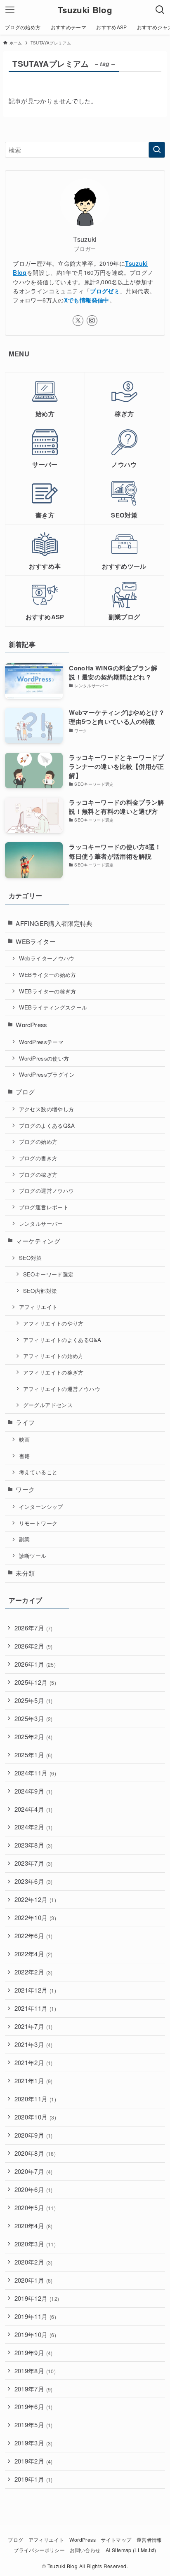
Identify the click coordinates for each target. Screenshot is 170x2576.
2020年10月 (35, 2117)
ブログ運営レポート (44, 1207)
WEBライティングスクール (53, 1007)
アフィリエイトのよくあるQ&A (62, 1340)
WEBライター (36, 941)
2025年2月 (34, 1736)
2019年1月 (34, 2479)
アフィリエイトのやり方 (53, 1323)
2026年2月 (34, 1646)
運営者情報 (149, 2540)
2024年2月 (34, 1827)
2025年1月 (34, 1755)
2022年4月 (34, 1954)
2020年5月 (35, 2207)
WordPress (31, 1025)
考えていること (38, 1472)
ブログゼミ (105, 291)
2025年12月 (35, 1682)
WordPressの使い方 (44, 1058)
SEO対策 (31, 1258)
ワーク (25, 1489)
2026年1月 (35, 1664)
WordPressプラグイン (47, 1074)
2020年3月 (35, 2244)
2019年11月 (35, 2316)
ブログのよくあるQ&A (47, 1125)
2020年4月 (34, 2226)
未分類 (25, 1573)
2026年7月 (34, 1628)
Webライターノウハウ (47, 958)
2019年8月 (35, 2371)
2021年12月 (35, 1990)
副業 (25, 1539)
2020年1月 (34, 2280)
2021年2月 (34, 2062)
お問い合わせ (85, 2550)
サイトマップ (116, 2540)
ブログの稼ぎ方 (38, 1174)
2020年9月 (34, 2135)
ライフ (25, 1422)
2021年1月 (34, 2081)
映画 (25, 1439)
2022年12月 (35, 1899)
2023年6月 (34, 1881)
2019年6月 (34, 2406)
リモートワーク (38, 1523)
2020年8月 (35, 2153)
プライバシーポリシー (39, 2550)
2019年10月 (35, 2334)
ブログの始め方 (38, 1142)
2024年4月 (34, 1809)
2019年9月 (34, 2352)
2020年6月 (34, 2189)
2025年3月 (34, 1718)
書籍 (25, 1456)
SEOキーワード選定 (48, 1274)
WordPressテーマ (41, 1042)
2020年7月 (34, 2171)
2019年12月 (37, 2298)
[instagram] (92, 321)
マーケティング (38, 1241)
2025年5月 (34, 1700)
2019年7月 (34, 2389)
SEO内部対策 (40, 1291)
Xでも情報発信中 (87, 300)
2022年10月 (35, 1917)
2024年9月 (34, 1791)
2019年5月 (34, 2425)
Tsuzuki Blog (85, 10)
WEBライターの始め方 (48, 975)
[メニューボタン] (10, 10)
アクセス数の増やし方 (47, 1109)
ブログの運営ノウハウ (47, 1191)
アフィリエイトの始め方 (53, 1356)
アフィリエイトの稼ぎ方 (53, 1372)
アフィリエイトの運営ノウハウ (62, 1389)
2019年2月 (34, 2461)
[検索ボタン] (160, 10)
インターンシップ (41, 1507)
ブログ (25, 1092)
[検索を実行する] (157, 150)
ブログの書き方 (38, 1158)
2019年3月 (34, 2443)
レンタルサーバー (41, 1224)
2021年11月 (35, 2008)
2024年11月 (35, 1773)
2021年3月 (34, 2044)
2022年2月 (34, 1972)
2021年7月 (34, 2026)
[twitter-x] (78, 321)
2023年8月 (34, 1845)
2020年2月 (34, 2262)
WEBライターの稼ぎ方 (48, 991)
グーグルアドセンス (48, 1405)
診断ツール (33, 1556)
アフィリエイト (38, 1307)
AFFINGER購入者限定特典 (54, 923)
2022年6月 (34, 1936)
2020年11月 (35, 2099)
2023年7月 (34, 1863)
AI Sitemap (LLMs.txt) (131, 2550)
